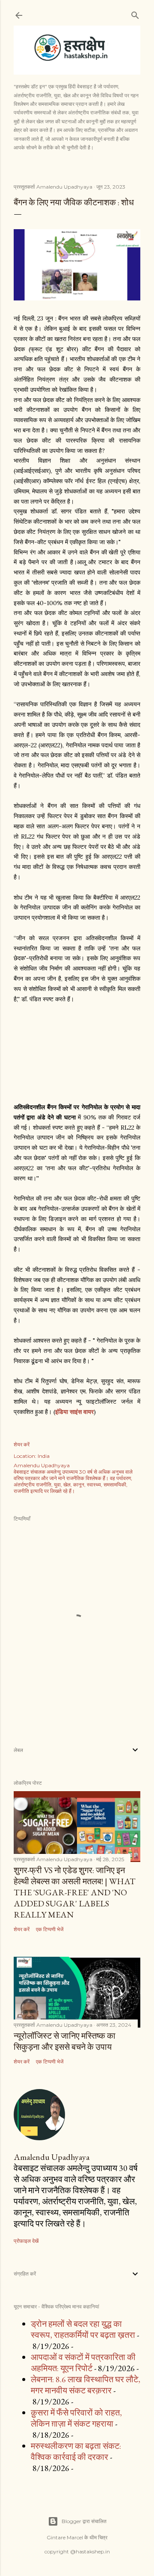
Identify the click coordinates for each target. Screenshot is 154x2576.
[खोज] (135, 13)
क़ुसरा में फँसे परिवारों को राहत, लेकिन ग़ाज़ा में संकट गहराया (76, 2418)
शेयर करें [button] (22, 1444)
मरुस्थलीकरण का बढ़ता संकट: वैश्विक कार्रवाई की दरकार (76, 2451)
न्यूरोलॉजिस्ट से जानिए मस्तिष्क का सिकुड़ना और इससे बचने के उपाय (65, 2041)
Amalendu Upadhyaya (52, 2157)
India (44, 1456)
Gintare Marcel (65, 2537)
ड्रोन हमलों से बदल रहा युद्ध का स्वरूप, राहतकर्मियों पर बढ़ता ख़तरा (83, 2329)
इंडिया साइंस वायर (74, 1412)
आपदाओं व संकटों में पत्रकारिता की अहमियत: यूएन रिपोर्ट (83, 2363)
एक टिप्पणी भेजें (50, 1929)
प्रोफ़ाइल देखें (26, 2241)
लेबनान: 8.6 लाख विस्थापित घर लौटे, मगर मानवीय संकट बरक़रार (86, 2385)
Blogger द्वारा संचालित (84, 2521)
